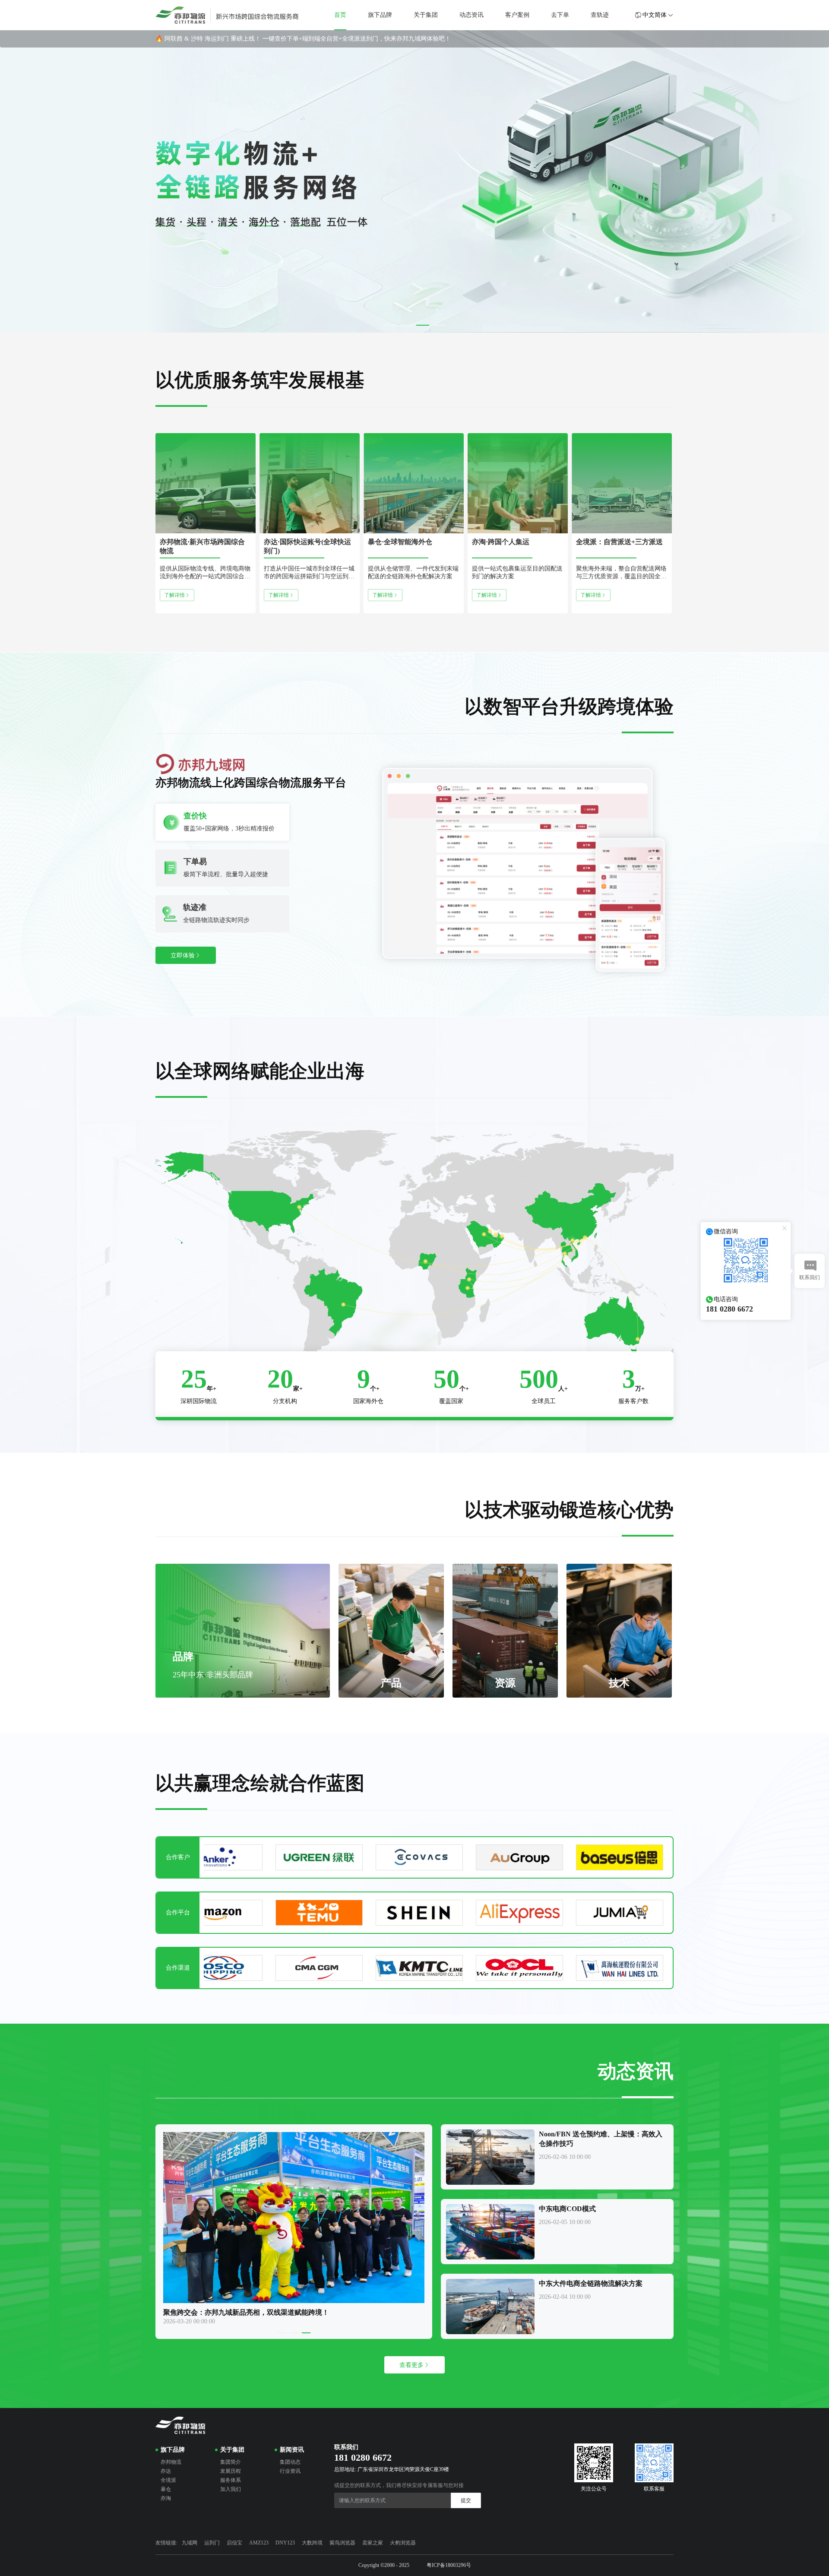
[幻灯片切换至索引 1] (390, 325)
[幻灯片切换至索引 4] (439, 325)
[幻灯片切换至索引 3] (423, 325)
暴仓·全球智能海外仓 (400, 542)
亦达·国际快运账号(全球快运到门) (307, 546)
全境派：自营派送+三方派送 (619, 542)
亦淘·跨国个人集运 (501, 542)
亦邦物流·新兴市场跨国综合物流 (202, 546)
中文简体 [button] (655, 15)
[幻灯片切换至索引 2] (406, 325)
